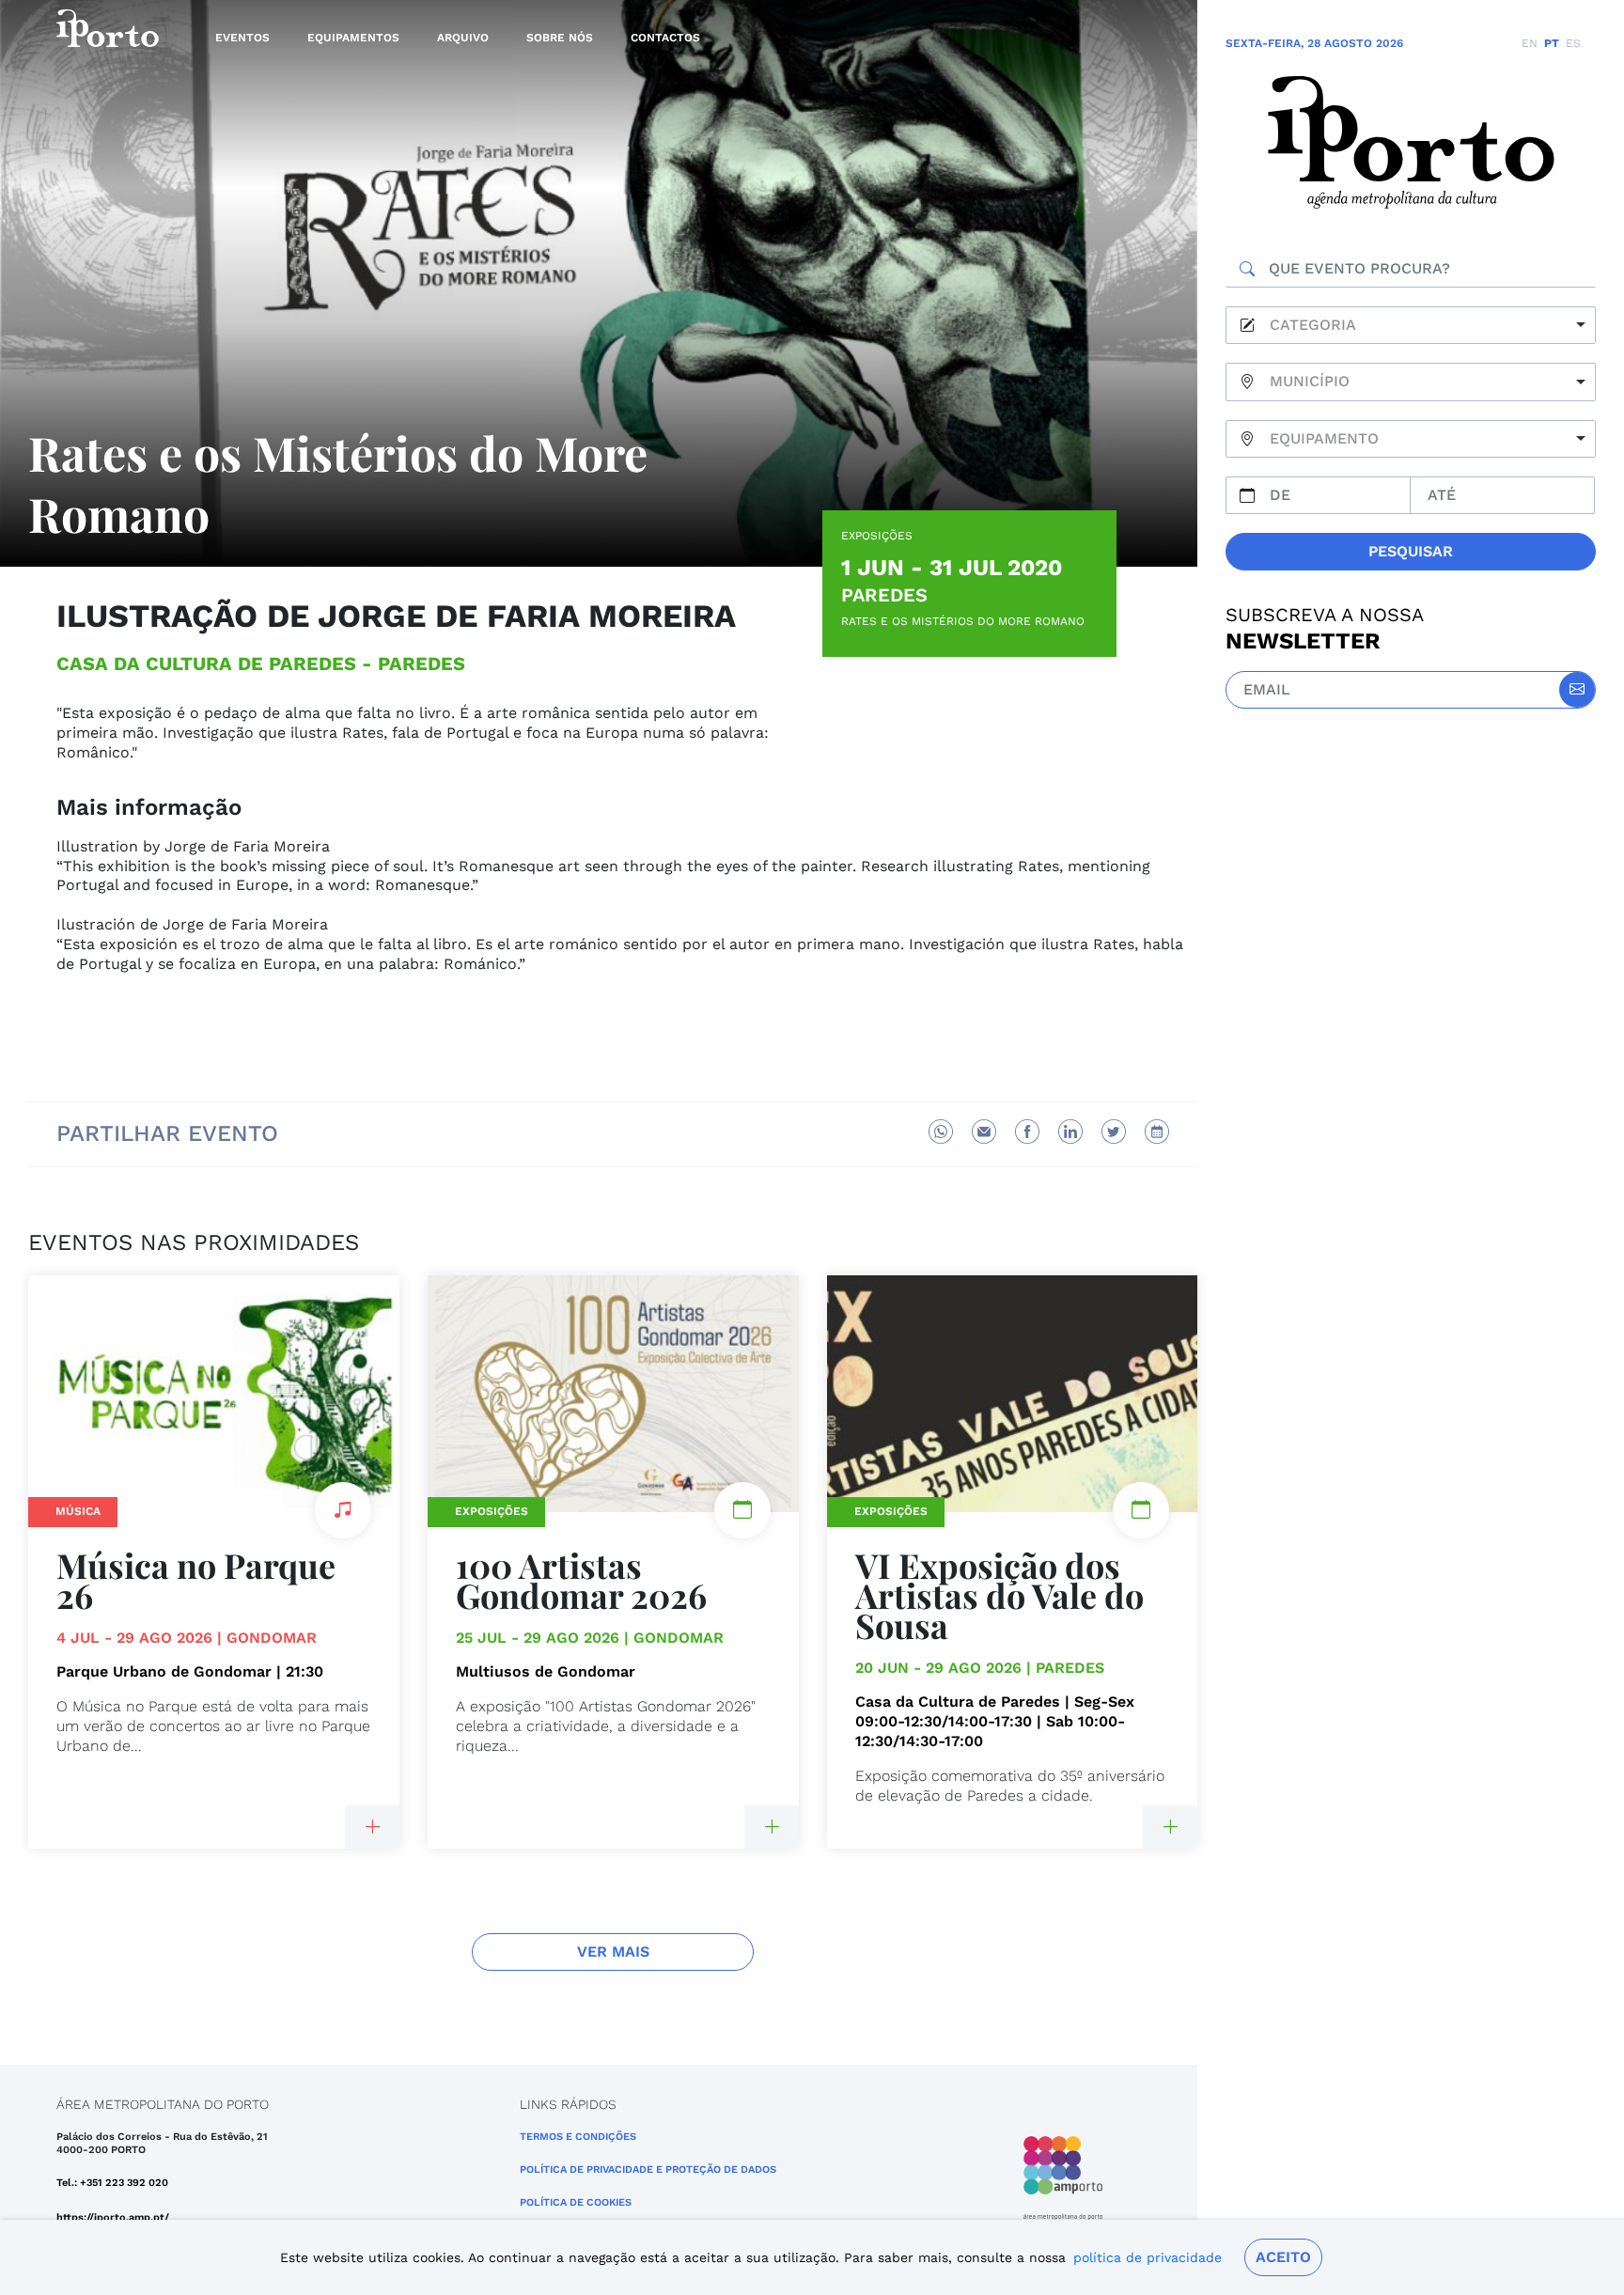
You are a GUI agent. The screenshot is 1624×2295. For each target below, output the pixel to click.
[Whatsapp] (941, 1132)
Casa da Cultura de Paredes (206, 664)
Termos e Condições (578, 2137)
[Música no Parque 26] (372, 1827)
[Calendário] (1157, 1132)
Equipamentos (353, 38)
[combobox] (1411, 326)
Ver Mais (613, 1952)
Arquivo (463, 38)
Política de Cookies (576, 2202)
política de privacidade (1148, 2257)
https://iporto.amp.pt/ (113, 2217)
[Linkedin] (1070, 1132)
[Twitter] (1114, 1132)
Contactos (665, 38)
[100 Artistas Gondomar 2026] (772, 1827)
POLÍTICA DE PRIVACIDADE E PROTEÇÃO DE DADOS (648, 2170)
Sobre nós (560, 38)
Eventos (242, 38)
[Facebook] (1027, 1132)
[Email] (984, 1132)
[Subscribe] (1577, 690)
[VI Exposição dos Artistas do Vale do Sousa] (1170, 1827)
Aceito (1283, 2257)
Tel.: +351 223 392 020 (112, 2183)
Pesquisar (1411, 551)
